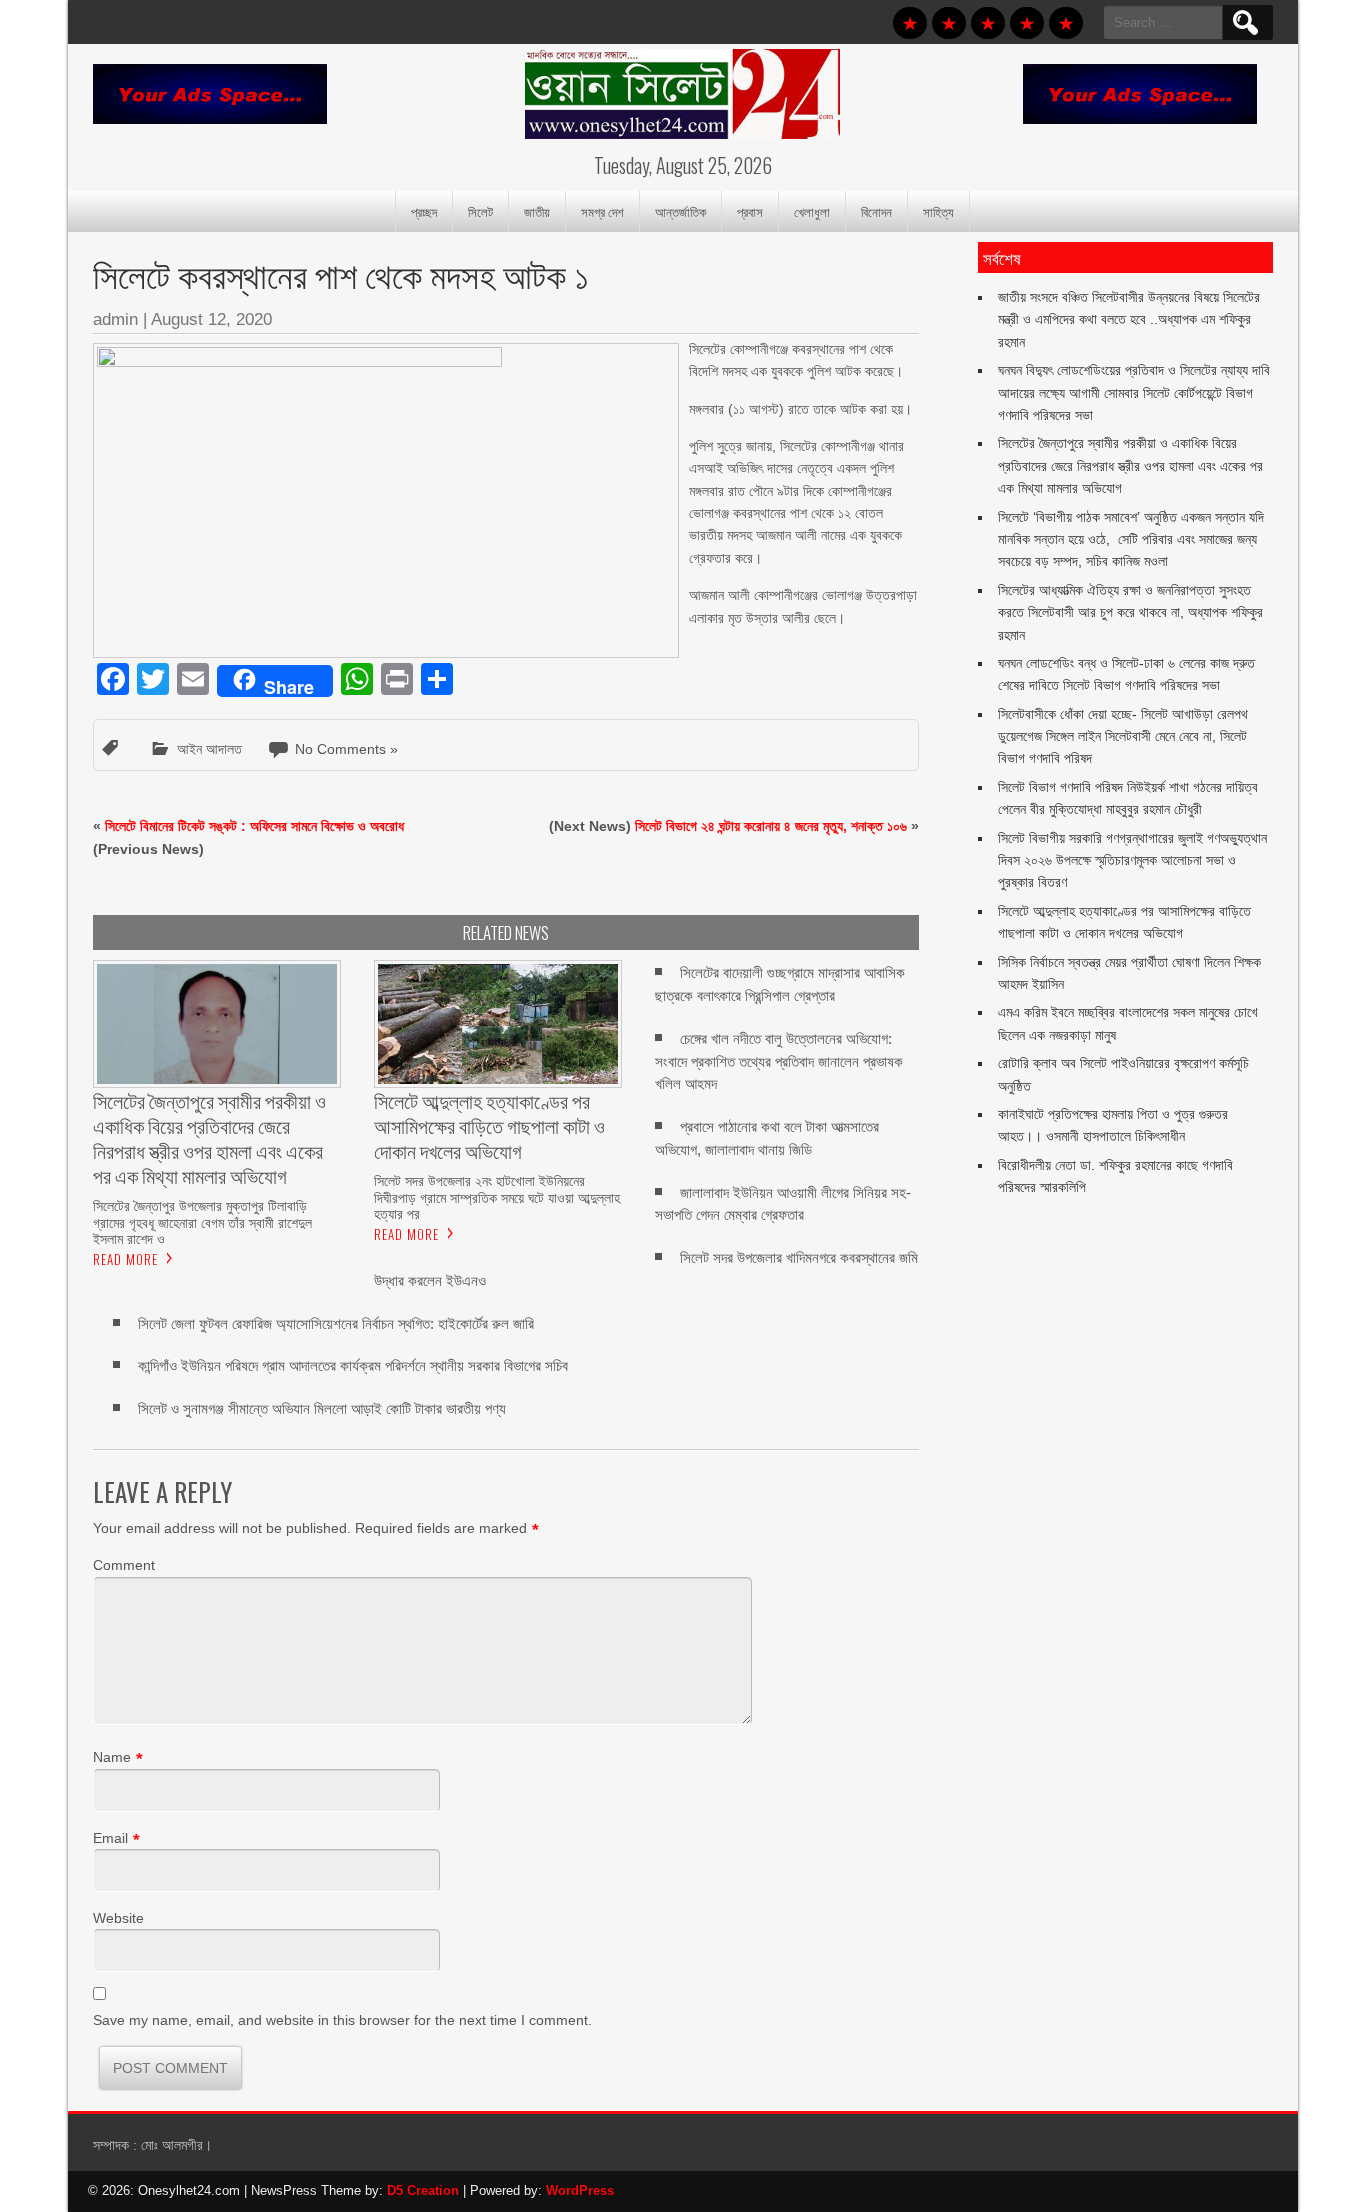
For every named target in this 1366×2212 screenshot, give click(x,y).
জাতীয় (537, 211)
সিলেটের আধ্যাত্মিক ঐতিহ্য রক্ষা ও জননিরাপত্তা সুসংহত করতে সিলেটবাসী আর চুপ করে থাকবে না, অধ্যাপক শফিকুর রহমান (1130, 612)
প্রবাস (750, 211)
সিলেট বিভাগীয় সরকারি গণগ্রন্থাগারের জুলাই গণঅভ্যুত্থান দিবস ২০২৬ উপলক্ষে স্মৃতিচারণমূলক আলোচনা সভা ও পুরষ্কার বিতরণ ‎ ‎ (1132, 860)
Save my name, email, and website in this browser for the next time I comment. (342, 2020)
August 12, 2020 (211, 319)
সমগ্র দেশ (602, 211)
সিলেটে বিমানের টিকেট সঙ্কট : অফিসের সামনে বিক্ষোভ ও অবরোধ (254, 826)
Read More (125, 1259)
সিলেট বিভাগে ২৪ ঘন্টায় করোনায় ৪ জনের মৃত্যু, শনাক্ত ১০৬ (771, 826)
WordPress (580, 2190)
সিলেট (480, 211)
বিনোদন (876, 211)
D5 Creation (423, 2190)
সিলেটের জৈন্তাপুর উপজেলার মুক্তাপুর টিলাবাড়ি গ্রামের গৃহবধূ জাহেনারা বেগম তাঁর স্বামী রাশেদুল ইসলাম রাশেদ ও (202, 1222)
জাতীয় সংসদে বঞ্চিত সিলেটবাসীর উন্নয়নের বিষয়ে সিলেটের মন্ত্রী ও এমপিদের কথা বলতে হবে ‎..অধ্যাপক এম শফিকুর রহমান (1129, 319)
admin (115, 319)
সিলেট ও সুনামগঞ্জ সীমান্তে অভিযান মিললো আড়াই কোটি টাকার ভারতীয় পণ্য (322, 1408)
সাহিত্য (938, 211)
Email (110, 1838)
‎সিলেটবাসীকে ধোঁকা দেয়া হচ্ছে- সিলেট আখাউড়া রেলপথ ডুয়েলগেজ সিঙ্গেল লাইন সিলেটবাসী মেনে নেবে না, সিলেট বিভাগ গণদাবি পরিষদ (1123, 736)
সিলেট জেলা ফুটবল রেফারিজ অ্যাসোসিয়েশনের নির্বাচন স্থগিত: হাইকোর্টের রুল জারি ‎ (338, 1323)
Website (118, 1918)
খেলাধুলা (812, 211)
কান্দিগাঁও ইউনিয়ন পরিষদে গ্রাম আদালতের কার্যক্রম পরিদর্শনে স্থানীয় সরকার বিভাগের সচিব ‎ (355, 1365)
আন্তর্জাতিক (680, 211)
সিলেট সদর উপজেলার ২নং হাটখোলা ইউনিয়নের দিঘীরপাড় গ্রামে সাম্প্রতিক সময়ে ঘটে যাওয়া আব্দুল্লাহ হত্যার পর (497, 1197)
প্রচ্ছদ (424, 211)
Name (112, 1757)
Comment (124, 1565)
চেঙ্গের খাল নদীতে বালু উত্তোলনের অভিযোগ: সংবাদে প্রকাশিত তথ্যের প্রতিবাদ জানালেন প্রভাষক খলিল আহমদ (779, 1061)
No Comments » (346, 749)
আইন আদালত (209, 749)
